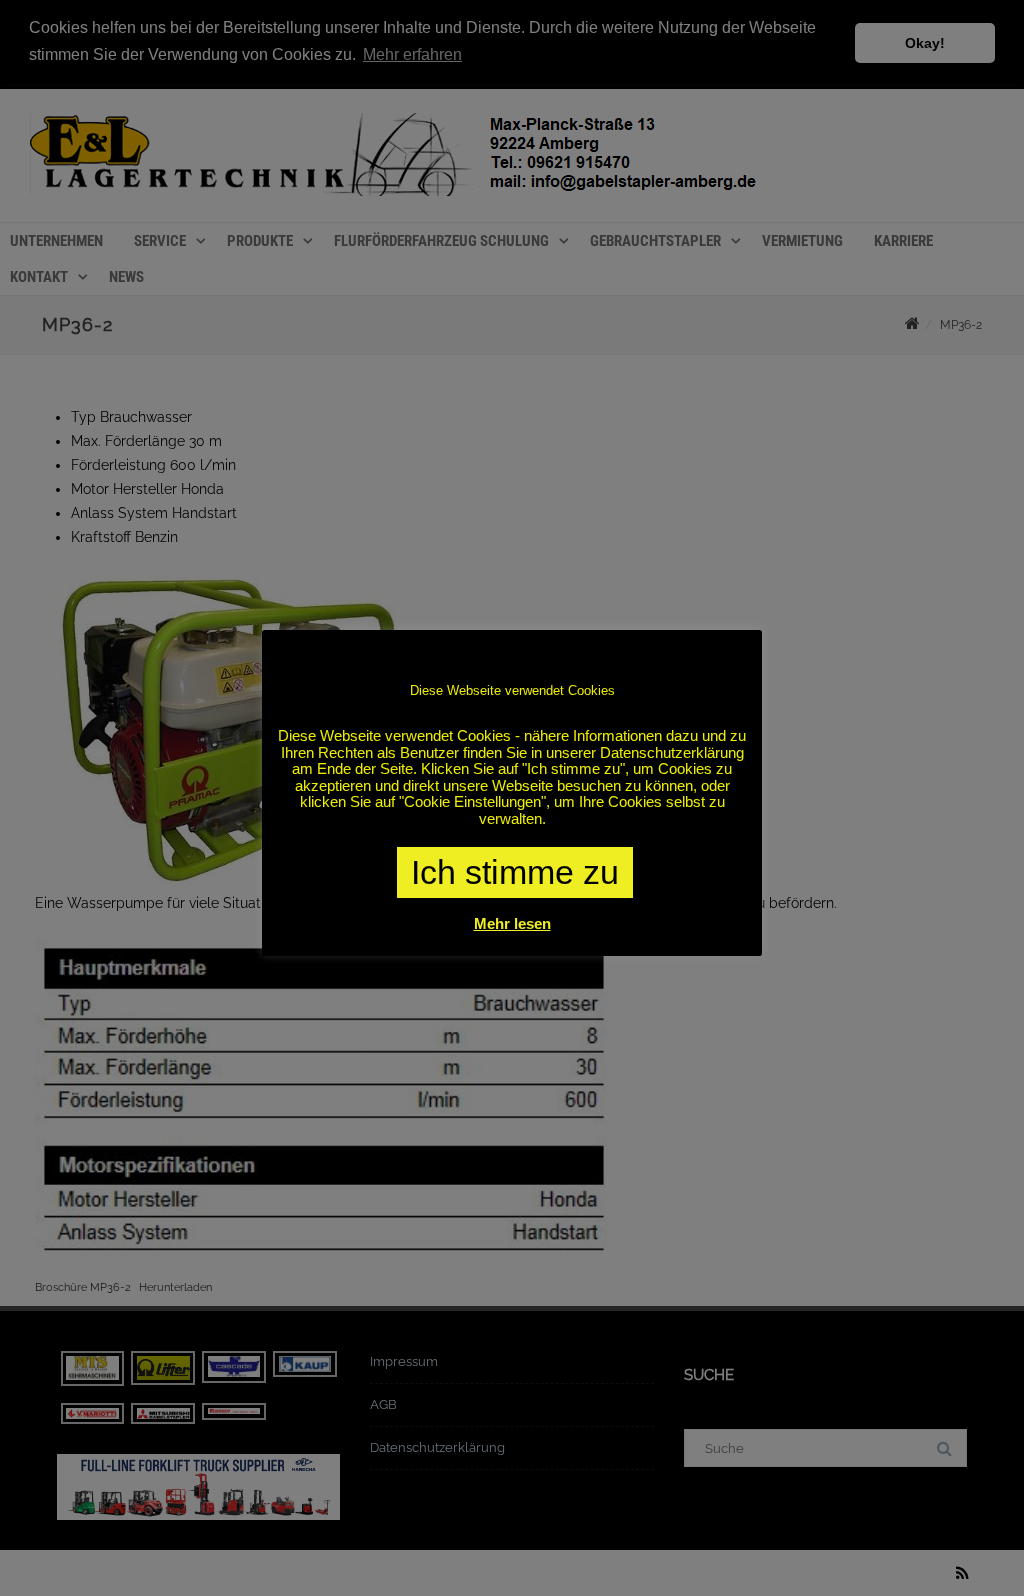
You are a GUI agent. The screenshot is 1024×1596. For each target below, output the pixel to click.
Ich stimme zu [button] (515, 872)
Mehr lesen (512, 923)
